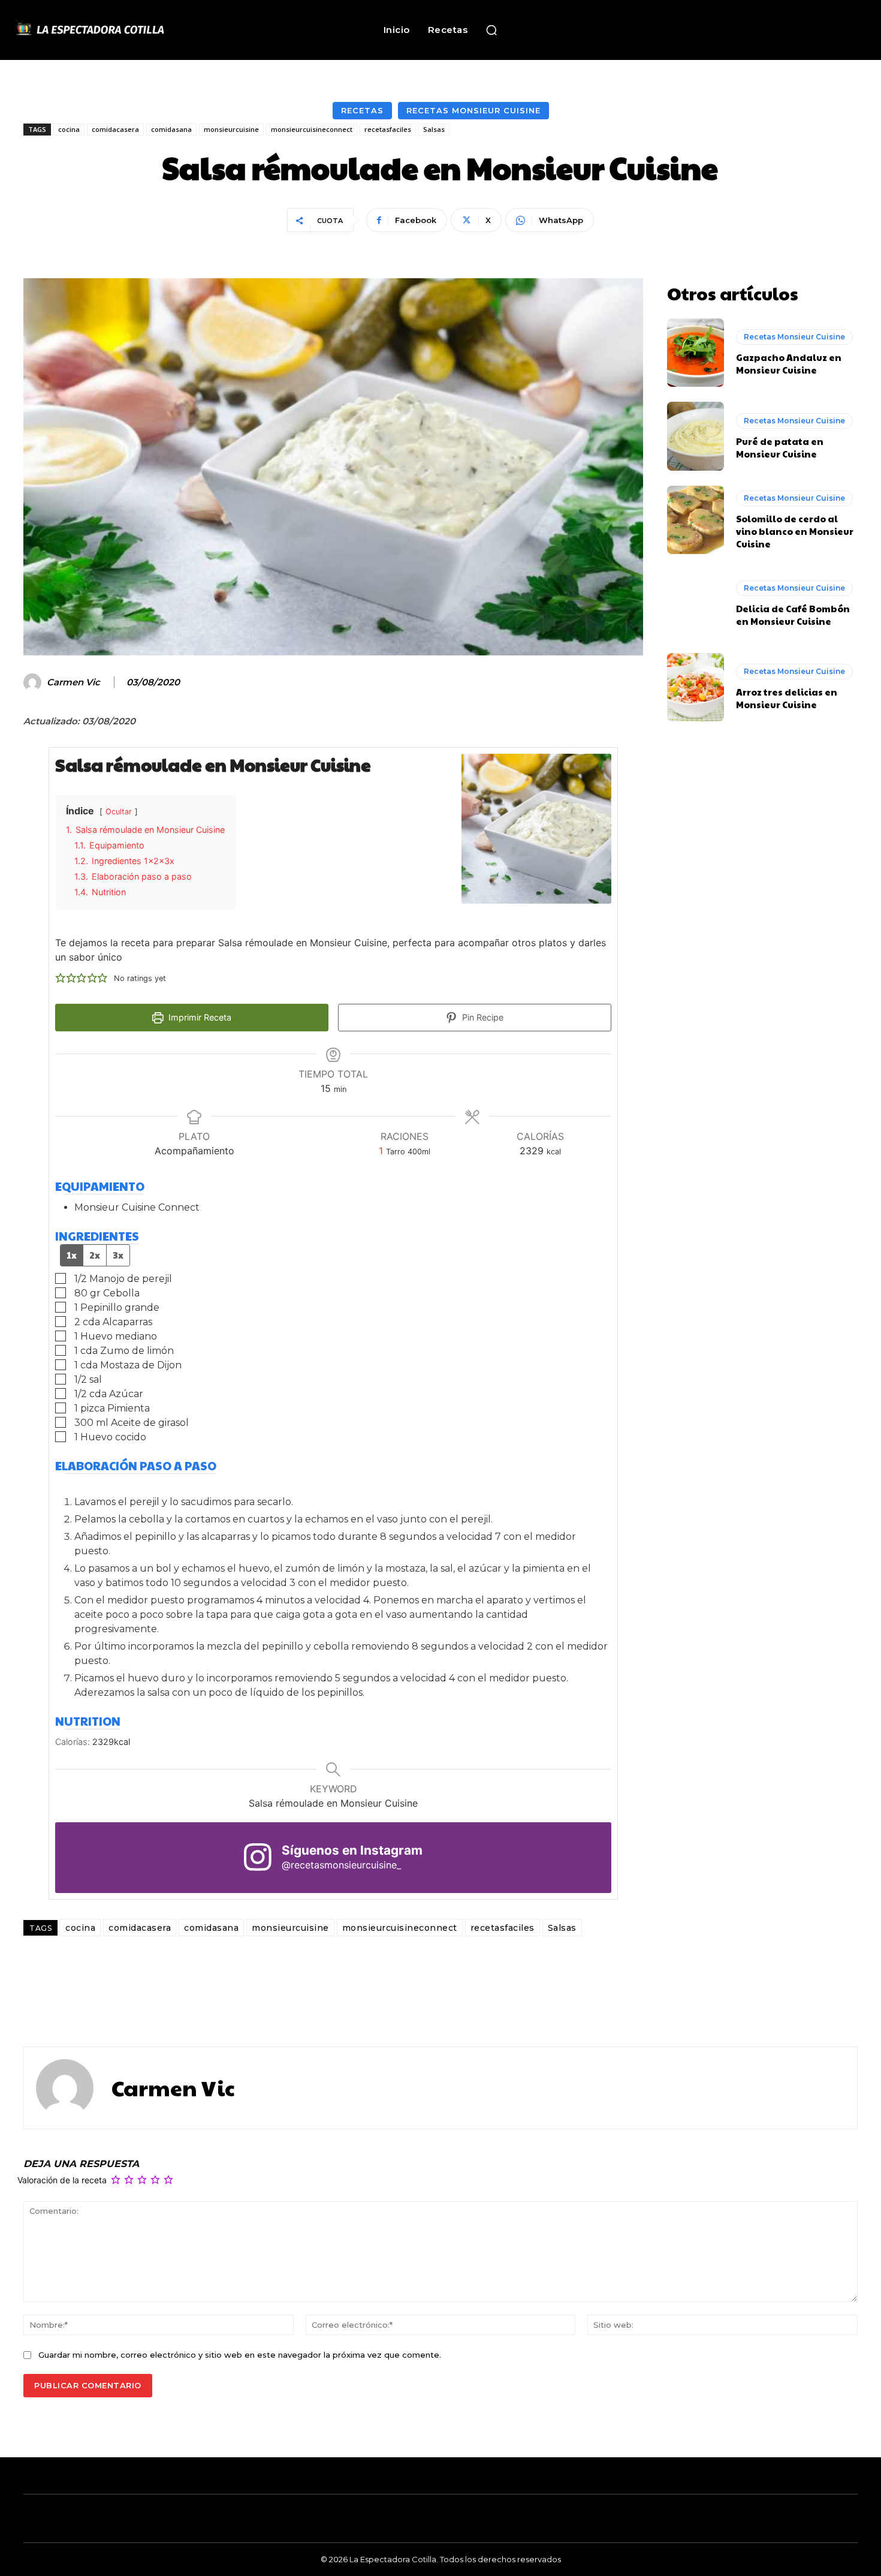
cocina (69, 129)
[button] (491, 30)
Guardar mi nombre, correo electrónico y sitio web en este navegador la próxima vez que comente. (240, 2355)
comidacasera (115, 129)
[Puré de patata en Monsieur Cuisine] (696, 436)
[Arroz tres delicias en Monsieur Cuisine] (696, 687)
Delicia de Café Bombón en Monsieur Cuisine (793, 615)
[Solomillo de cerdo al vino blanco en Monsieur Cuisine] (696, 520)
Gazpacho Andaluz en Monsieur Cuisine (789, 363)
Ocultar (119, 812)
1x (72, 1255)
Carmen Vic (73, 682)
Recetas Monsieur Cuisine (473, 110)
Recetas (362, 110)
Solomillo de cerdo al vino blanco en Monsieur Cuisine (795, 531)
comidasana (171, 129)
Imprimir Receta (199, 1017)
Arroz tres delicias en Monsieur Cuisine (787, 698)
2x (95, 1255)
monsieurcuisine (231, 129)
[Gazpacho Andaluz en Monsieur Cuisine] (696, 353)
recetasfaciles (388, 129)
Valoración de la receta (62, 2181)
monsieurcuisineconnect (312, 129)
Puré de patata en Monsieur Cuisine (780, 447)
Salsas (434, 129)
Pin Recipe (482, 1017)
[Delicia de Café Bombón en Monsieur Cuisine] (696, 603)
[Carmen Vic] (34, 682)
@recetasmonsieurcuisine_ (341, 1865)
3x (118, 1255)
